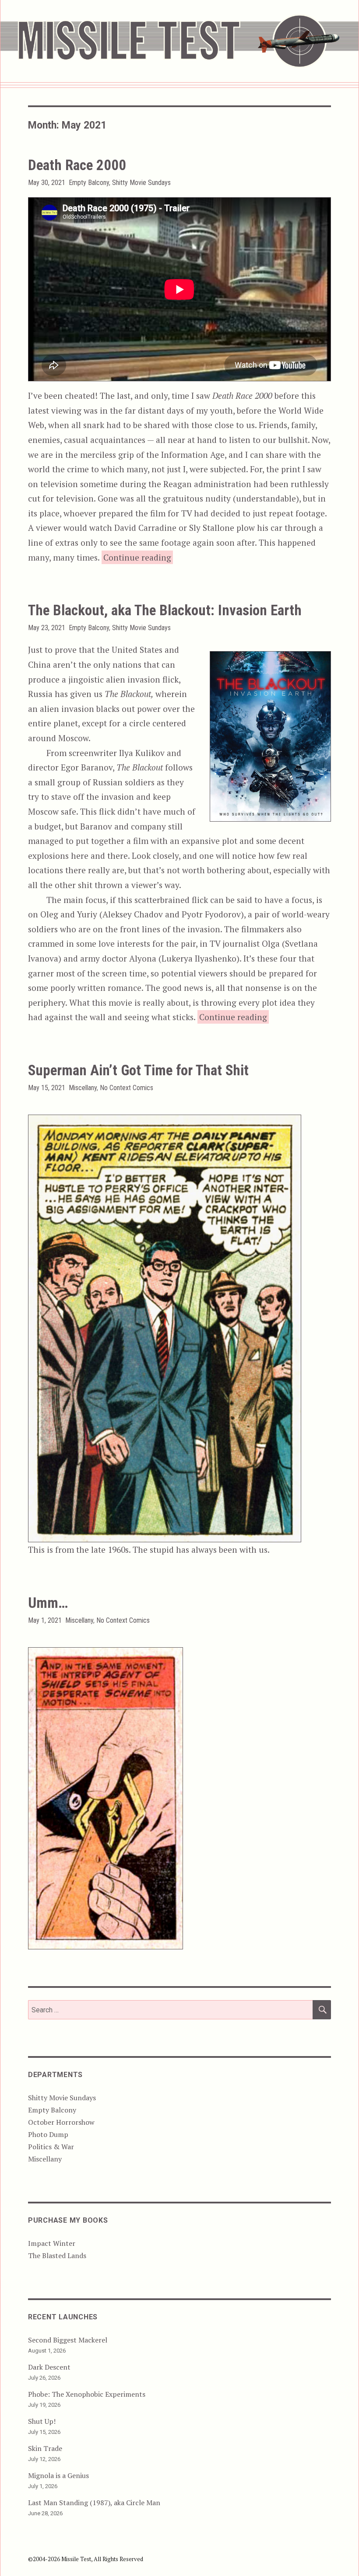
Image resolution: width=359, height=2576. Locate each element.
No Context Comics (127, 1088)
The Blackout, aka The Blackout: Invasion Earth (165, 610)
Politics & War (51, 2147)
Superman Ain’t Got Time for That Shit (138, 1070)
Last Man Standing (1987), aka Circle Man (94, 2503)
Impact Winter (52, 2243)
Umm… (48, 1603)
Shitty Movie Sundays (141, 183)
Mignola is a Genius (58, 2475)
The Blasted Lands (57, 2255)
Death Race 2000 (77, 165)
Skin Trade (45, 2448)
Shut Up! (42, 2421)
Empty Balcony (89, 183)
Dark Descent (49, 2367)
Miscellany (83, 1088)
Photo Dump (48, 2134)
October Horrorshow (61, 2122)
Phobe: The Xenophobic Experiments (87, 2394)
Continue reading (138, 557)
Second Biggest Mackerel (68, 2340)
